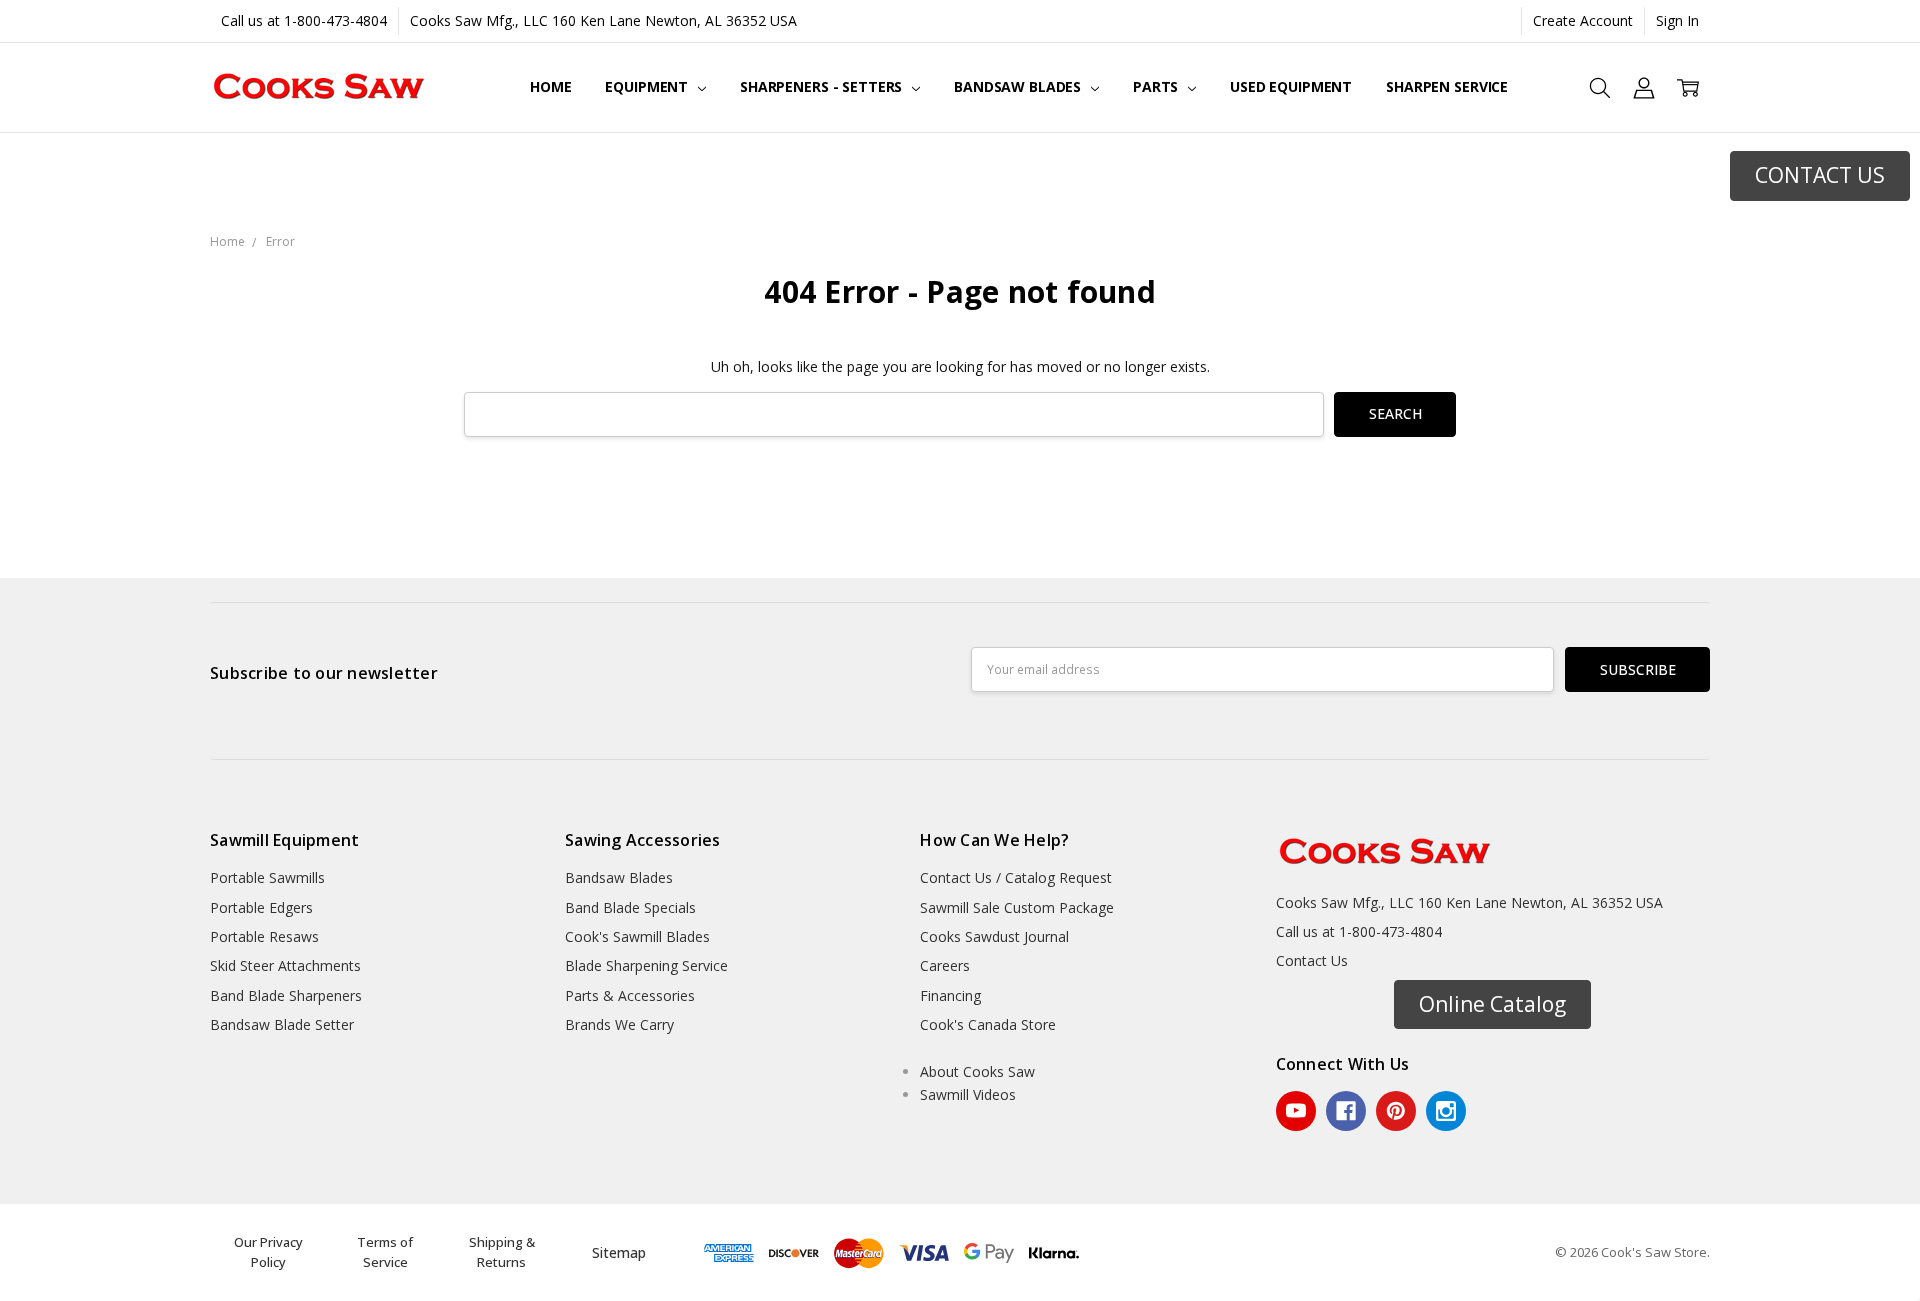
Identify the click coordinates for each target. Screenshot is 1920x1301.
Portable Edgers (261, 907)
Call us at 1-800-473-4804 (304, 20)
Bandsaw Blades (1019, 86)
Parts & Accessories (630, 995)
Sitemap (619, 1252)
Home (550, 86)
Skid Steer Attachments (285, 965)
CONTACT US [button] (1820, 175)
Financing (950, 995)
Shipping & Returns (502, 1252)
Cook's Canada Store (988, 1024)
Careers (945, 965)
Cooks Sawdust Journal (994, 936)
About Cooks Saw (977, 1071)
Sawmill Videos (968, 1094)
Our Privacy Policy (268, 1252)
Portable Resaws (264, 936)
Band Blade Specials (630, 907)
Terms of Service (385, 1252)
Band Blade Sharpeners (286, 995)
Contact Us (1312, 960)
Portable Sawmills (267, 877)
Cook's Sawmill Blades (637, 936)
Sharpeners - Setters (823, 86)
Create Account (1583, 20)
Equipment (648, 86)
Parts (1157, 86)
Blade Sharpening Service (646, 965)
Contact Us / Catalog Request (1016, 877)
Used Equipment (1291, 86)
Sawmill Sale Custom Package (1017, 907)
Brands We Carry (619, 1024)
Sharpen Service (1447, 86)
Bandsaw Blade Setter (282, 1024)
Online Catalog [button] (1492, 1004)
